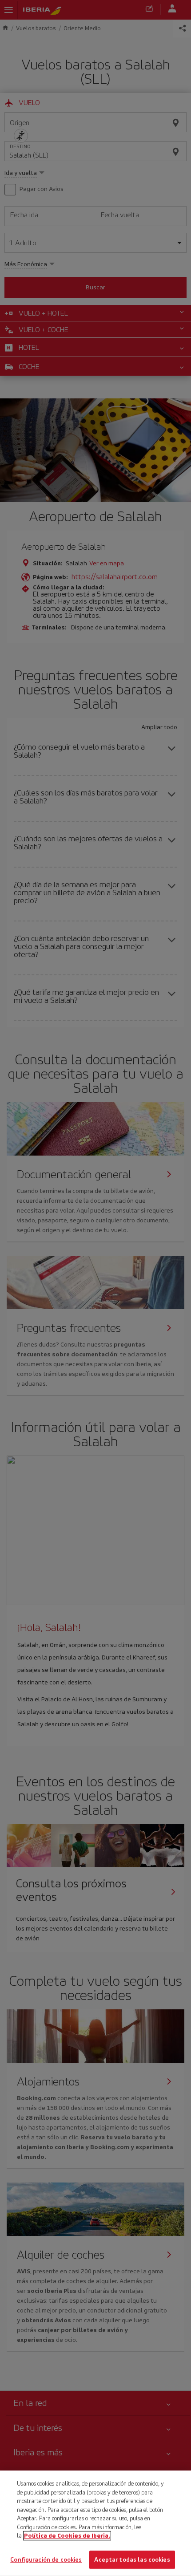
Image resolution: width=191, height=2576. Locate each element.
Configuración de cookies (46, 2559)
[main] (95, 2523)
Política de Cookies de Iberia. (67, 2536)
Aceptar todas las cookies (132, 2559)
